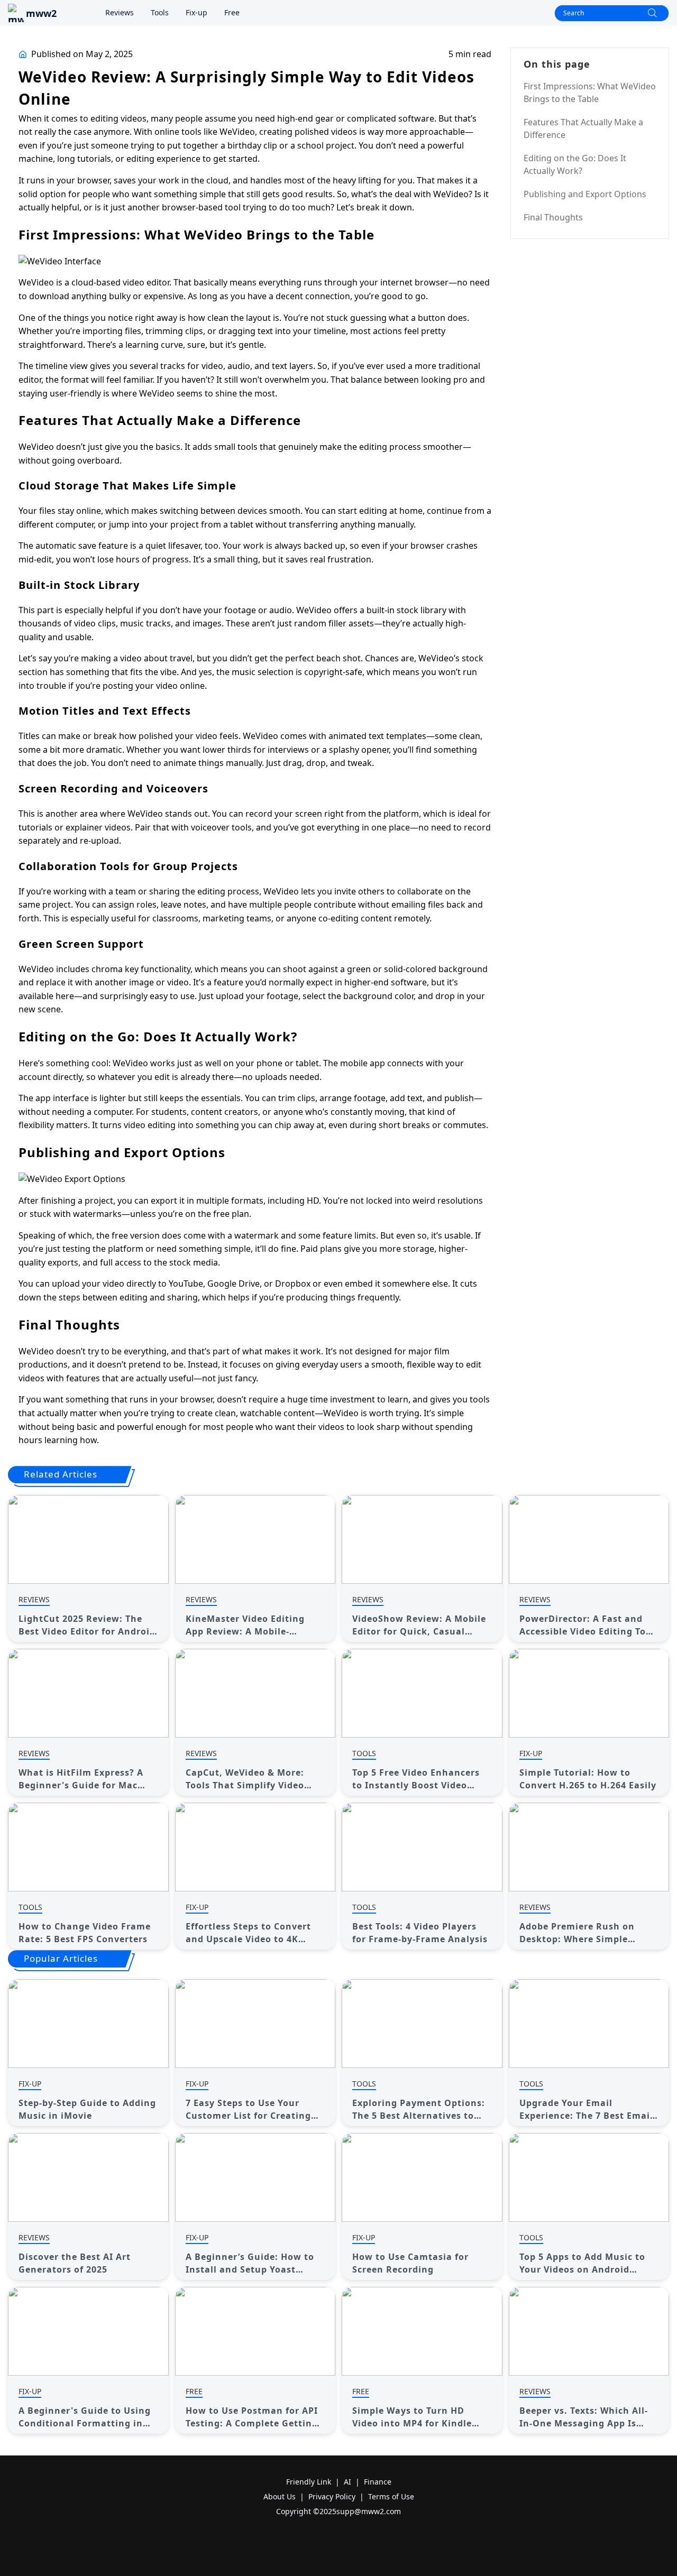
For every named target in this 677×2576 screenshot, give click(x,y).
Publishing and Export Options (585, 194)
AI (347, 2482)
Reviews (120, 12)
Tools (160, 12)
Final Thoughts (553, 217)
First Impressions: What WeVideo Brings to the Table (590, 93)
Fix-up (196, 12)
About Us (280, 2496)
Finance (378, 2482)
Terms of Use (391, 2496)
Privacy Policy (332, 2496)
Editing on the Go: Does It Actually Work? (575, 164)
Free (232, 12)
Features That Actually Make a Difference (583, 128)
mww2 (41, 13)
